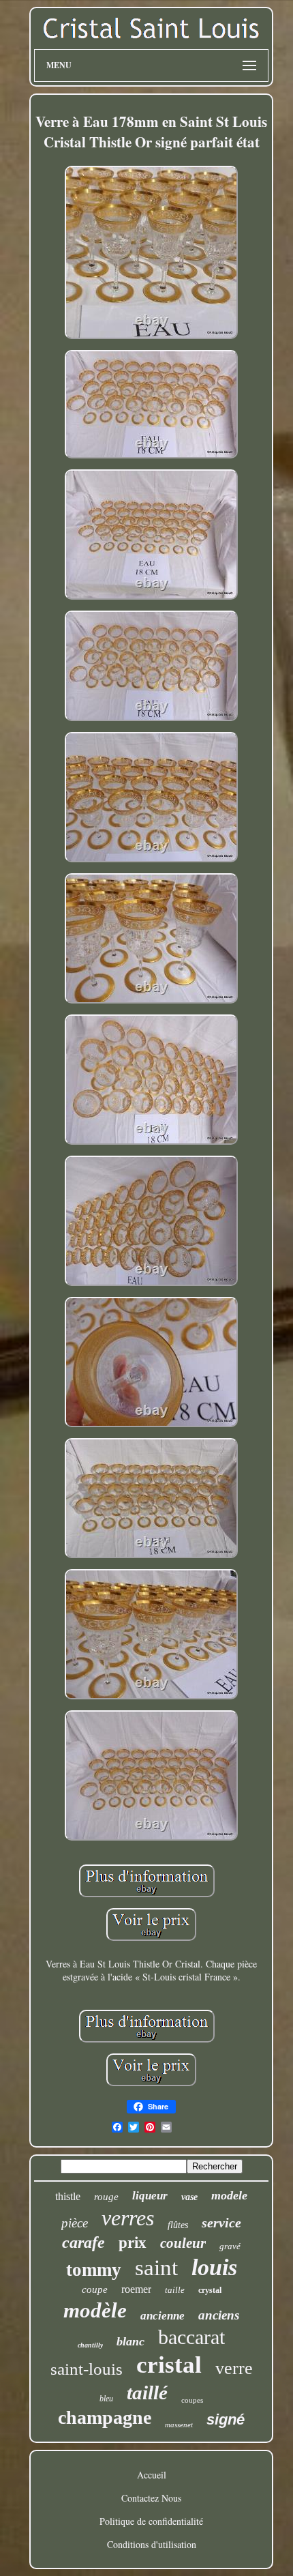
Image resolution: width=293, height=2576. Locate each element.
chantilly (90, 2345)
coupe (95, 2289)
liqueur (150, 2196)
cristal (169, 2365)
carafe (83, 2242)
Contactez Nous (151, 2498)
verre (234, 2368)
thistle (68, 2196)
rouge (106, 2197)
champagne (105, 2417)
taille (175, 2290)
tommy (94, 2270)
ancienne (163, 2316)
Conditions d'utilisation (152, 2544)
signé (226, 2419)
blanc (130, 2341)
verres (128, 2218)
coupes (192, 2400)
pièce (75, 2223)
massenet (179, 2425)
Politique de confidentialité (151, 2521)
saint (156, 2268)
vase (189, 2197)
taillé (147, 2392)
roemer (136, 2289)
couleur (183, 2243)
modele (229, 2195)
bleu (106, 2399)
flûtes (178, 2225)
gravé (230, 2246)
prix (133, 2243)
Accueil (152, 2475)
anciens (219, 2315)
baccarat (191, 2337)
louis (214, 2267)
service (221, 2223)
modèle (95, 2310)
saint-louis (87, 2369)
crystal (210, 2290)
